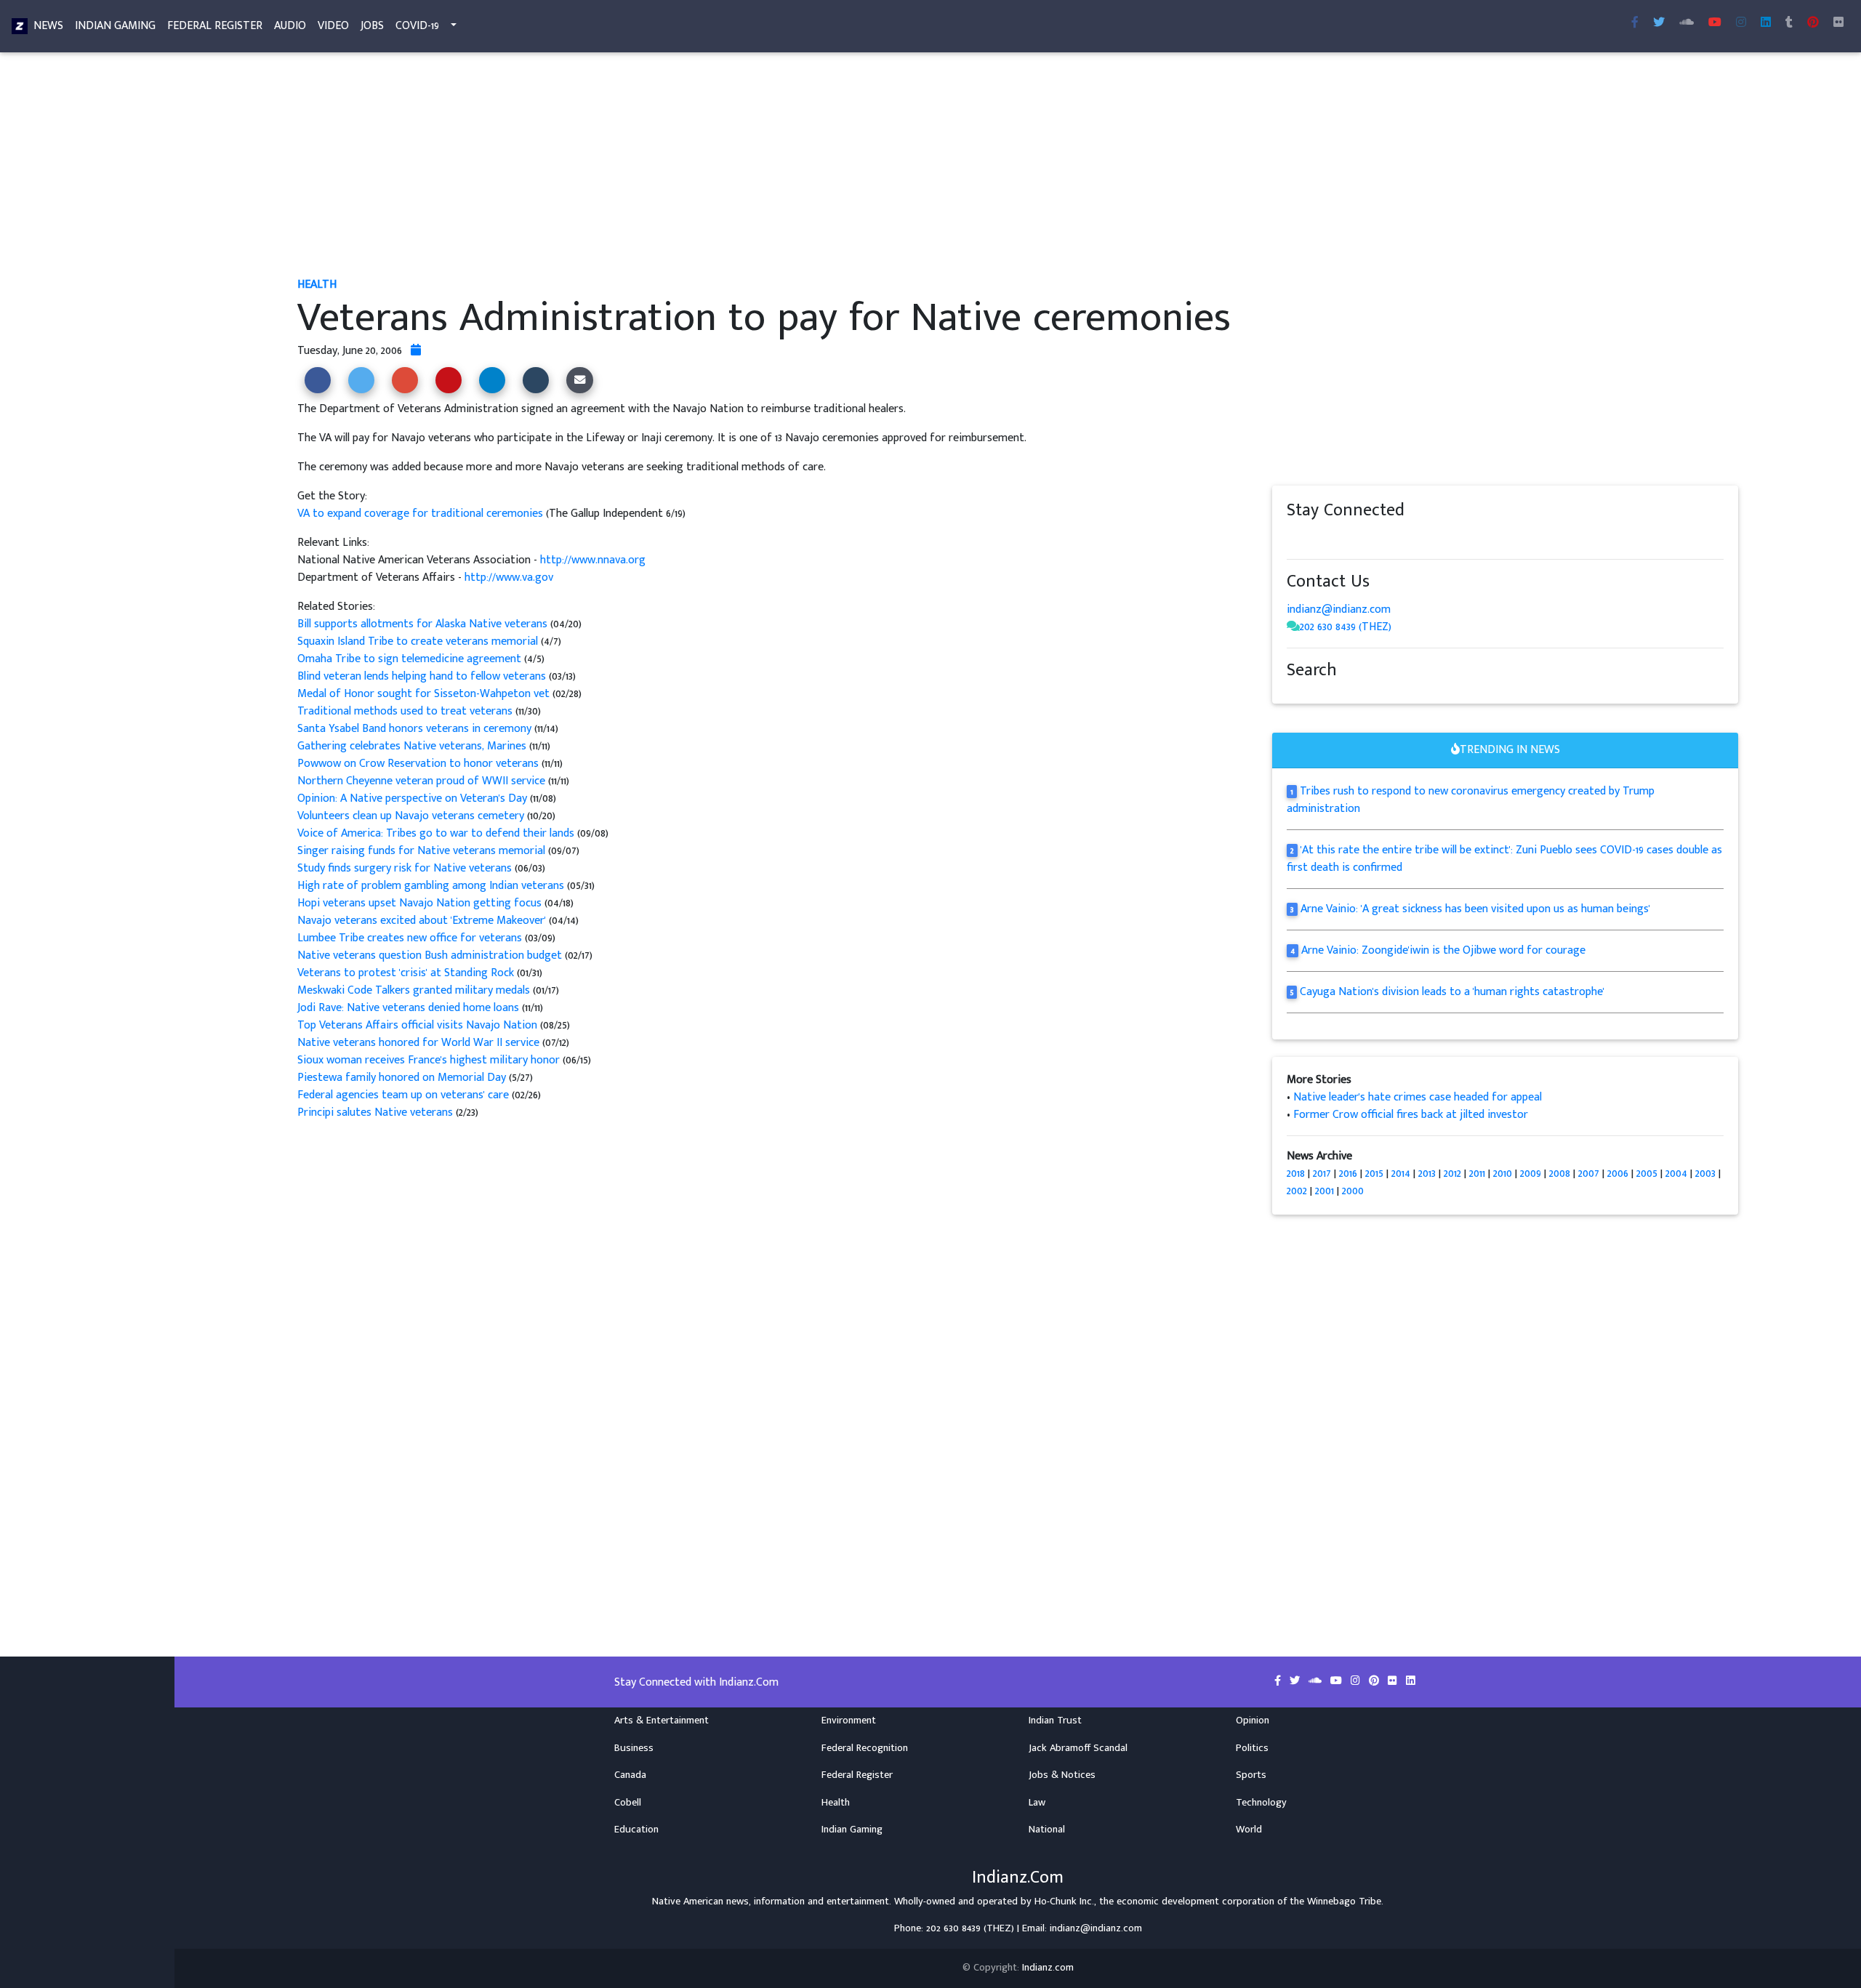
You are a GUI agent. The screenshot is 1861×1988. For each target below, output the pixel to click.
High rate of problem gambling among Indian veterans (431, 886)
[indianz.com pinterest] (1813, 23)
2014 (1401, 1174)
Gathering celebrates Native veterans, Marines (413, 746)
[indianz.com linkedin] (1766, 23)
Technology (1261, 1803)
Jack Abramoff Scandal (1078, 1748)
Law (1037, 1803)
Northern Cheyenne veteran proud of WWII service (423, 781)
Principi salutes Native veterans (375, 1112)
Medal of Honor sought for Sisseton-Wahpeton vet (423, 694)
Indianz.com (1048, 1968)
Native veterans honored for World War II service (418, 1043)
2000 (1353, 1191)
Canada (630, 1775)
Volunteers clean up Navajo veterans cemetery (411, 816)
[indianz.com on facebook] (1294, 538)
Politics (1252, 1748)
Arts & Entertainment (662, 1721)
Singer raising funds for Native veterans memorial (421, 851)
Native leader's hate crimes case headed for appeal (1418, 1097)
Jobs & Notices (1062, 1775)
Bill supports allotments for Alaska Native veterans (422, 624)
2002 (1297, 1191)
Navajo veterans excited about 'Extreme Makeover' (422, 921)
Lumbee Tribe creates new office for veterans (410, 938)
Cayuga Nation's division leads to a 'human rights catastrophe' (1452, 992)
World (1249, 1830)
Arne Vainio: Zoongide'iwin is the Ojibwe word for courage (1443, 950)
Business (634, 1748)
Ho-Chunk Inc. (1064, 1902)
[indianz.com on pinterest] (1367, 538)
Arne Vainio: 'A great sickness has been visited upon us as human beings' (1475, 909)
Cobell (628, 1803)
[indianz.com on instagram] (1396, 538)
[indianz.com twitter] (1659, 23)
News (48, 26)
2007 (1589, 1174)
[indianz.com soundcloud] (1687, 23)
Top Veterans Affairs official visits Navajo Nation (417, 1025)
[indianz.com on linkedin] (1410, 538)
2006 (1618, 1174)
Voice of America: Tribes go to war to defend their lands (436, 833)
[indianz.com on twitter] (1309, 538)
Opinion (1253, 1721)
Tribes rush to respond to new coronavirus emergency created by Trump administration (1471, 800)
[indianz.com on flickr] (1838, 23)
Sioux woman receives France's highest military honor (429, 1060)
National (1047, 1830)
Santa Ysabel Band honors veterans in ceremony (416, 729)
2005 (1647, 1174)
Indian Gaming (115, 26)
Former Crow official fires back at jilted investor (1411, 1115)
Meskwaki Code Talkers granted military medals (414, 990)
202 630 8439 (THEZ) (1346, 627)
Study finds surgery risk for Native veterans (405, 868)
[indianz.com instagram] (1741, 23)
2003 (1705, 1174)
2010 (1503, 1174)
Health (836, 1803)
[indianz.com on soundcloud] (1323, 538)
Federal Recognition (865, 1748)
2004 (1676, 1174)
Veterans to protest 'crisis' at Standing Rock (406, 973)
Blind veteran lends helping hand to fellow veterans (422, 676)
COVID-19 (417, 26)
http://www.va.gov (509, 578)
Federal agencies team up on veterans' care (403, 1095)
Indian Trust (1055, 1721)
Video (333, 26)
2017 (1322, 1174)
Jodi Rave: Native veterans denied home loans (408, 1008)
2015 (1374, 1174)
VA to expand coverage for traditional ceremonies (422, 514)
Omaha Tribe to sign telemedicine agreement (411, 659)
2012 (1452, 1174)
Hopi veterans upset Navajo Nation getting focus (419, 903)
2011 (1477, 1174)
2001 (1325, 1191)
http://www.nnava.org (593, 560)
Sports (1251, 1775)
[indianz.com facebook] (1635, 23)
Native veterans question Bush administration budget (430, 955)
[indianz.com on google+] (1338, 538)
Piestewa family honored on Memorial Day (403, 1078)
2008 (1560, 1174)
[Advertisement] (733, 166)
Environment (849, 1721)
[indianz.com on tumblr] (1789, 23)
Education (636, 1830)
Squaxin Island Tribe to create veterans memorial (419, 641)
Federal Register (215, 26)
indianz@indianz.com (1339, 609)
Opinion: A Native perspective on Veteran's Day (412, 798)
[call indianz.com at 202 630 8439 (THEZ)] (1293, 627)
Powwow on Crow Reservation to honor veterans (419, 764)
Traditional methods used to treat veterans (405, 711)
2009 (1531, 1174)
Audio (290, 26)
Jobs (372, 26)
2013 (1427, 1174)
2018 (1296, 1174)
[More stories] (416, 351)
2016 (1348, 1174)
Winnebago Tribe (1344, 1902)
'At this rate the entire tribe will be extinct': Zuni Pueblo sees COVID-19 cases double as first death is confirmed (1504, 859)
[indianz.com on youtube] (1715, 23)
